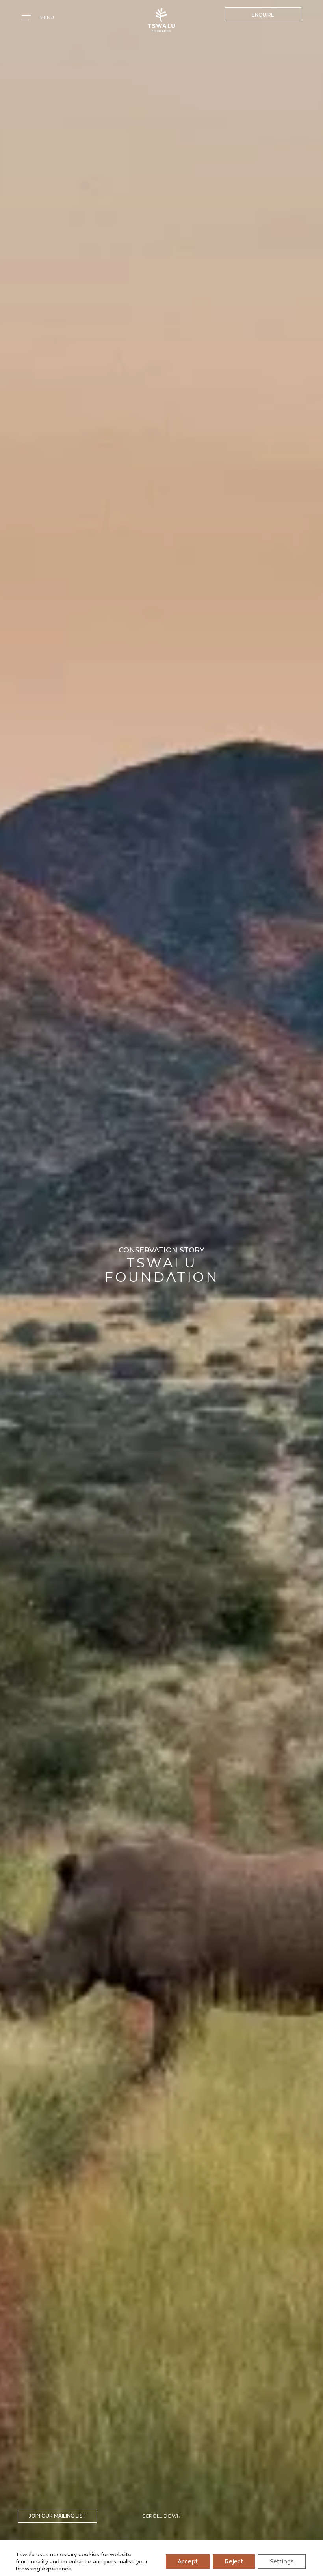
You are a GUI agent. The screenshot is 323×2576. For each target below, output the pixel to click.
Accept (188, 2561)
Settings (282, 2561)
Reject (234, 2561)
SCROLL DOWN (161, 2516)
